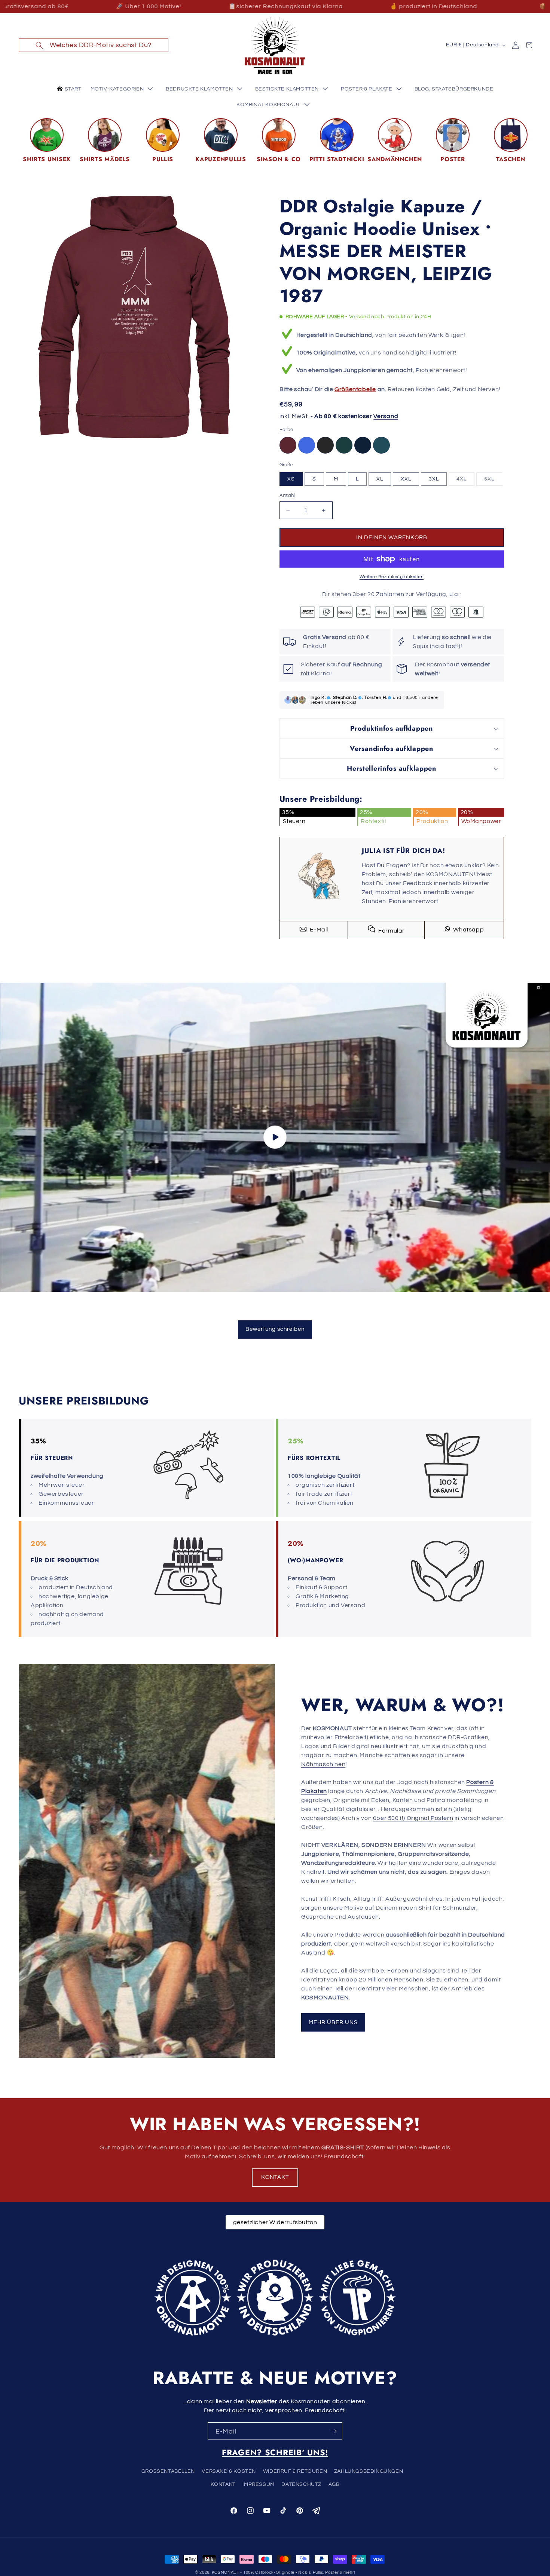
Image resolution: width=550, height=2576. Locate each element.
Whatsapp (468, 930)
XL (380, 479)
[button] (94, 45)
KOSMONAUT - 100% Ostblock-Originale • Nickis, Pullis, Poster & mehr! (284, 2572)
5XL (493, 481)
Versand (386, 416)
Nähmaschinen (323, 1764)
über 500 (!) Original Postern (413, 1818)
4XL (465, 481)
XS (291, 479)
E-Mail (318, 930)
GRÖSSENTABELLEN (168, 2471)
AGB (334, 2484)
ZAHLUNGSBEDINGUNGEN (369, 2471)
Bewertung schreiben (275, 1329)
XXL (406, 479)
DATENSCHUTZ (301, 2484)
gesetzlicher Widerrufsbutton (275, 2222)
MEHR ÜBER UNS (333, 2022)
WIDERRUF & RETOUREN (295, 2471)
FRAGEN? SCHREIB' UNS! (275, 2452)
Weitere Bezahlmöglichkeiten (392, 577)
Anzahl (287, 495)
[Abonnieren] (334, 2431)
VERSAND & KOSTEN (229, 2471)
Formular (391, 931)
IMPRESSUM (258, 2484)
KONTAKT (275, 2177)
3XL (434, 479)
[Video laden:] (275, 1137)
